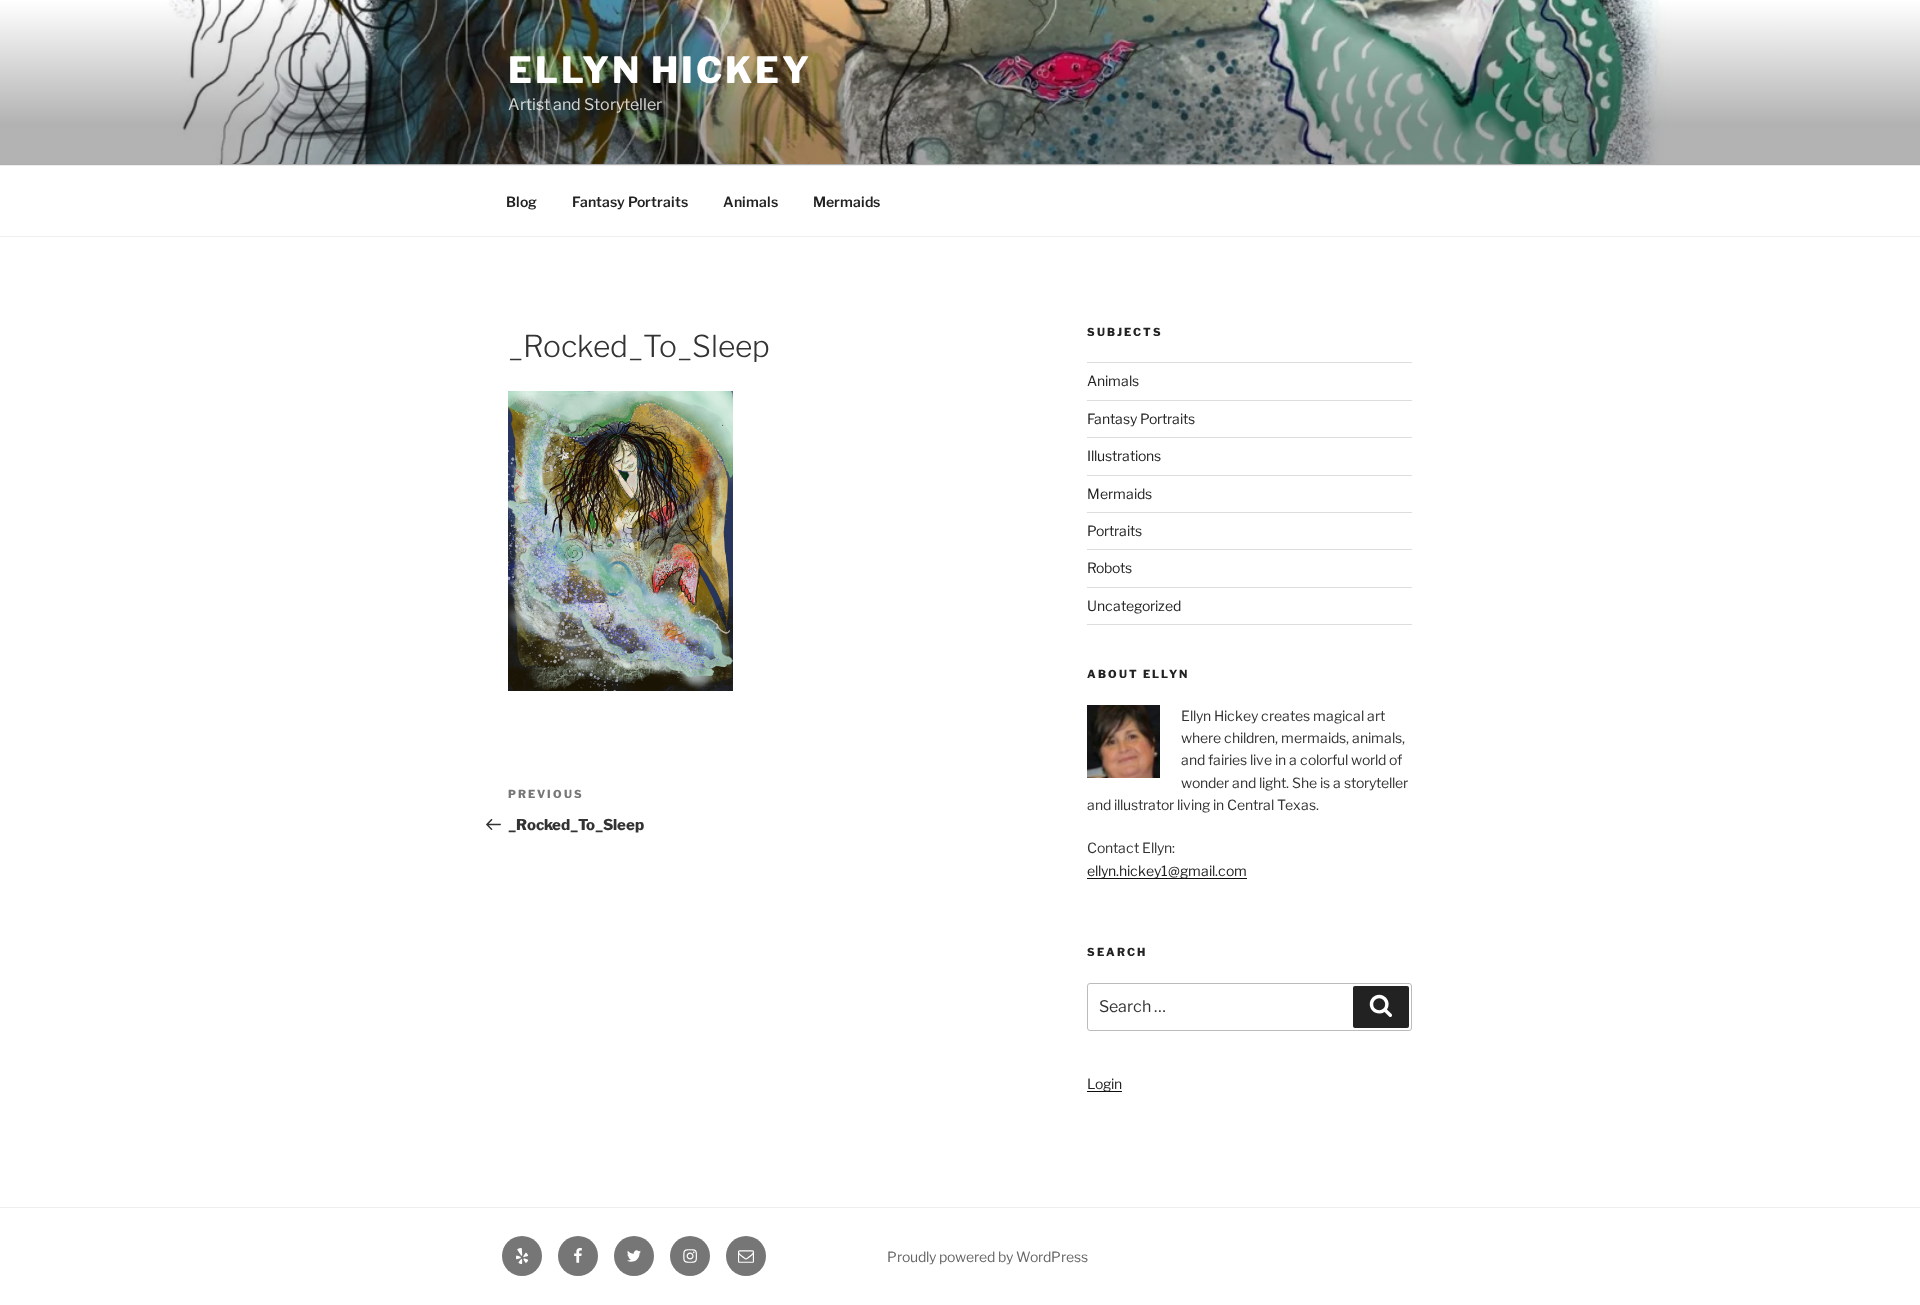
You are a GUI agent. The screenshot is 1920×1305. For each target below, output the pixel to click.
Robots (1109, 567)
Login (1104, 1083)
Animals (750, 201)
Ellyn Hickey (660, 70)
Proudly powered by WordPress (987, 1256)
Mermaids (846, 201)
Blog (521, 201)
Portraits (1114, 530)
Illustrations (1124, 455)
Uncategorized (1134, 605)
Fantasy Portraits (630, 201)
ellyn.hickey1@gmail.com (1167, 870)
